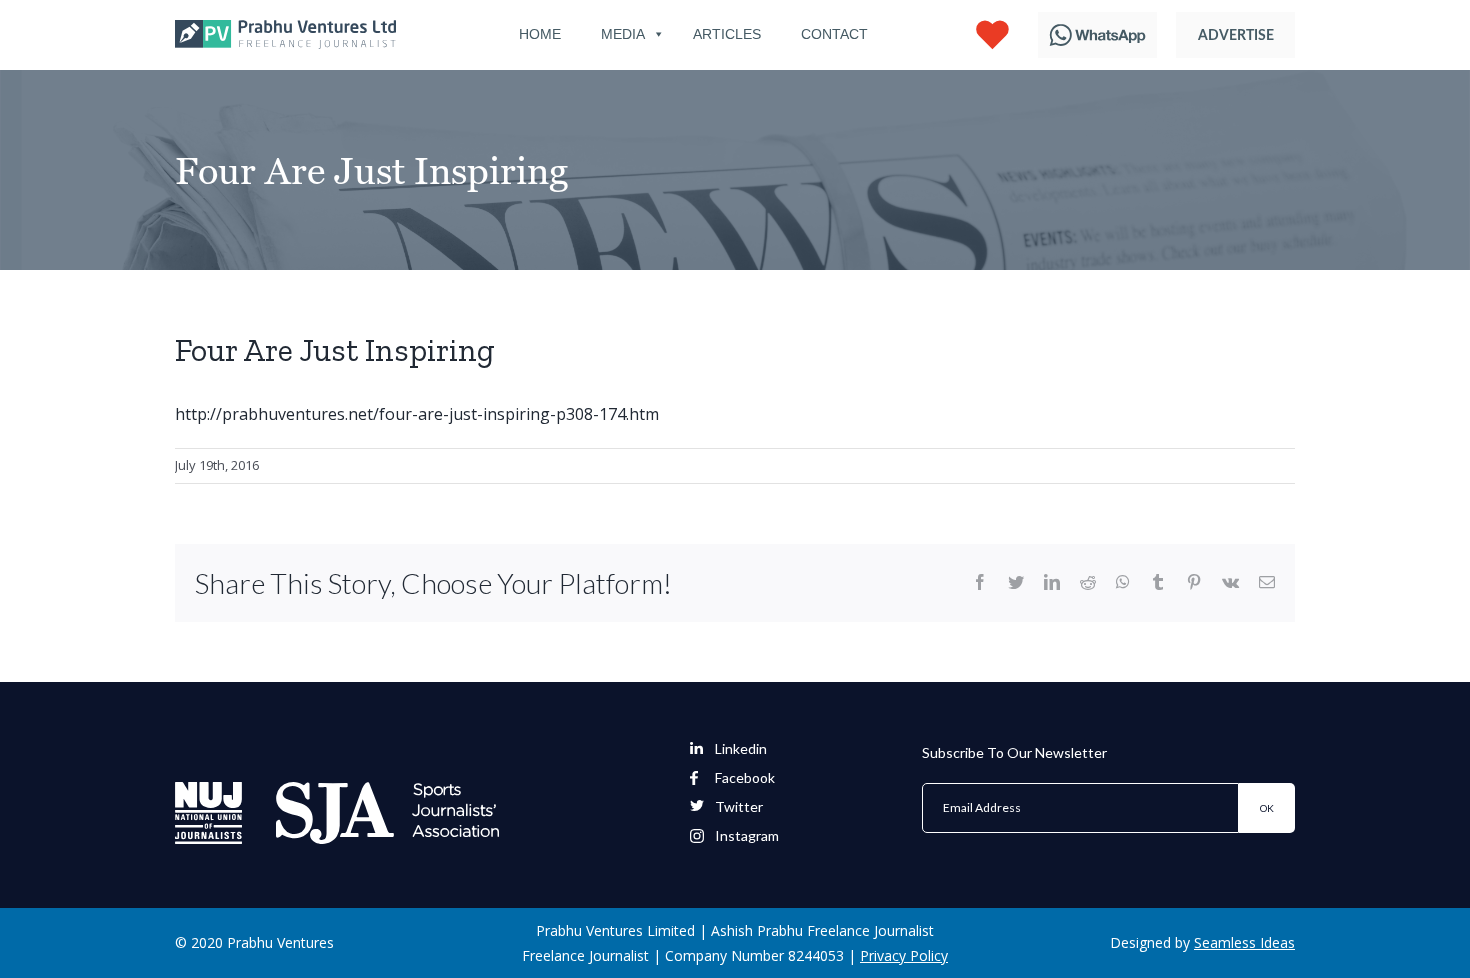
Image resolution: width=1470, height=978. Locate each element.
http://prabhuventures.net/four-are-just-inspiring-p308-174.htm (417, 414)
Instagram (747, 836)
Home (540, 34)
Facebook (745, 778)
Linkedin (741, 749)
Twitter (739, 807)
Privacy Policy (904, 955)
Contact (834, 34)
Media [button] (623, 34)
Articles (727, 34)
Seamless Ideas (1244, 942)
